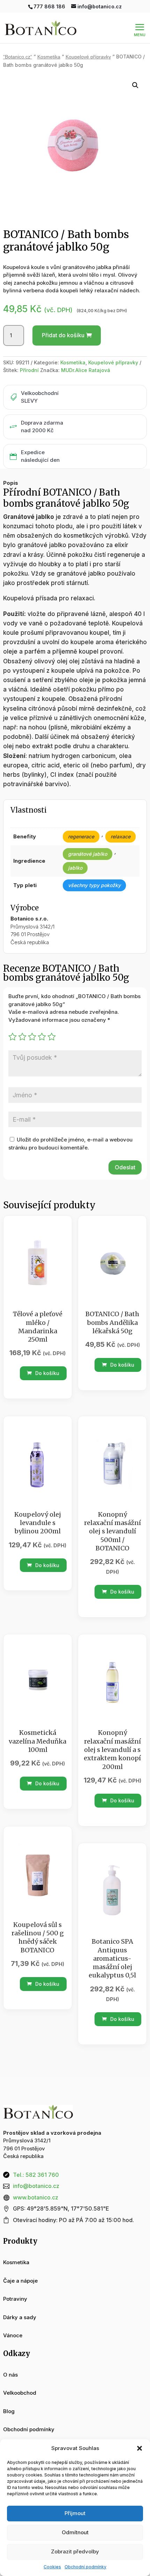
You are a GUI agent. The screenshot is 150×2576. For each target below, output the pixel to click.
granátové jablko (88, 854)
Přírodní (29, 370)
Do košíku (47, 1373)
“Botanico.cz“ (18, 57)
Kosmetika (49, 57)
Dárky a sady (20, 2317)
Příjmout (75, 2513)
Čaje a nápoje (20, 2281)
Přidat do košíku (63, 335)
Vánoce (13, 2335)
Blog (9, 2411)
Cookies (52, 2567)
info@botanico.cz (36, 2186)
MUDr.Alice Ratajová (86, 370)
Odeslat (125, 1167)
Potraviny (15, 2299)
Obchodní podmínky (85, 2567)
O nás (10, 2375)
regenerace (81, 836)
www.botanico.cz (36, 2197)
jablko (75, 868)
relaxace (121, 836)
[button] (140, 2448)
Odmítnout (75, 2532)
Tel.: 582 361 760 (36, 2175)
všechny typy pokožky (94, 885)
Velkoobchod (20, 2393)
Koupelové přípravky (88, 57)
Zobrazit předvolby (75, 2551)
